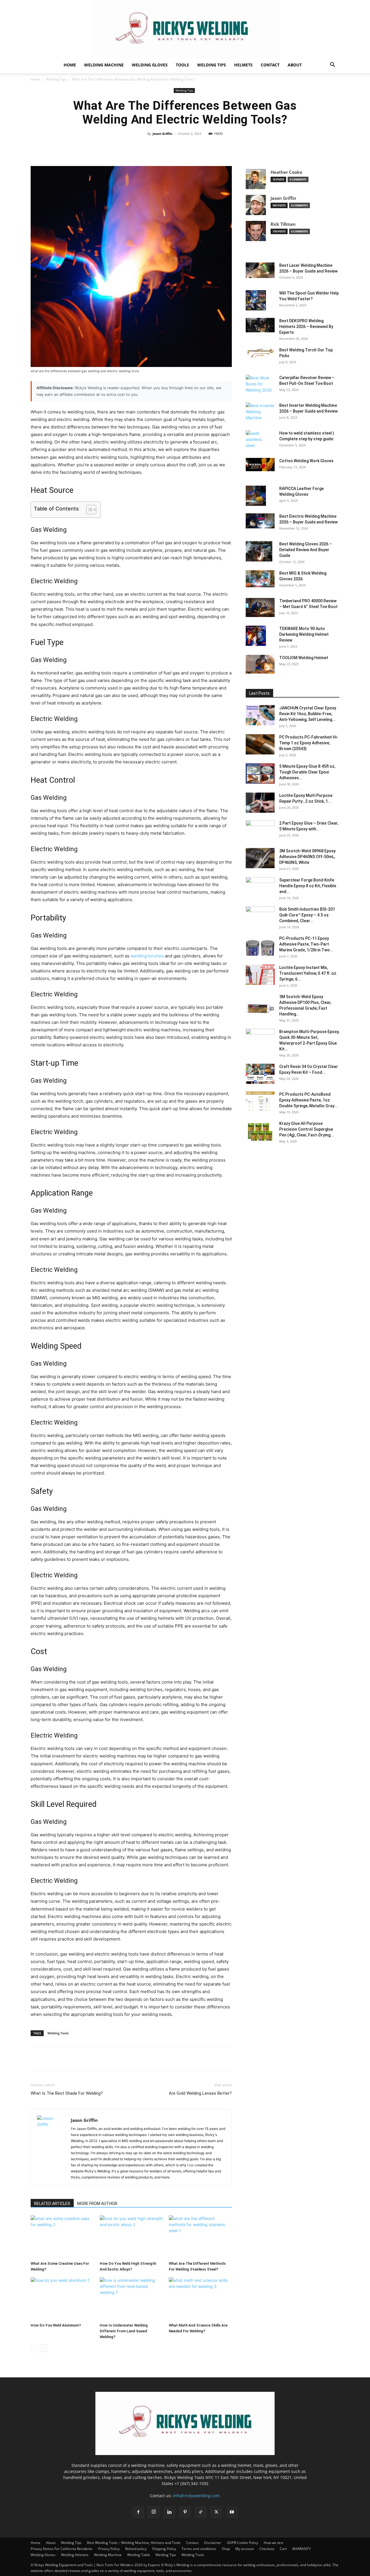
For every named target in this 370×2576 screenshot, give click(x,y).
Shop (226, 2549)
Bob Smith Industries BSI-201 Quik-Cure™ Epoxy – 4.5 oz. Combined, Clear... (307, 915)
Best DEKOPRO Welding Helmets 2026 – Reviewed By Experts (306, 327)
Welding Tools (58, 2033)
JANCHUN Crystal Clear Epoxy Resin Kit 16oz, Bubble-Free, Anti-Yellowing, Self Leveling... (308, 714)
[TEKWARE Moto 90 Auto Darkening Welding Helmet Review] (256, 636)
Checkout (267, 2549)
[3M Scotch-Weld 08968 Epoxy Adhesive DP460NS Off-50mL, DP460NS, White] (260, 858)
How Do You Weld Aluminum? (56, 2325)
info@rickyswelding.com (196, 2496)
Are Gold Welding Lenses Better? (200, 2093)
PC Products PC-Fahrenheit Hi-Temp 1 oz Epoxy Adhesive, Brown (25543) (309, 743)
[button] (332, 65)
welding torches (147, 956)
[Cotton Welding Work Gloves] (260, 465)
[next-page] (44, 2348)
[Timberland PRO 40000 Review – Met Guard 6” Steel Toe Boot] (260, 607)
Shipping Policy (164, 2549)
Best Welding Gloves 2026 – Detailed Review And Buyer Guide (306, 550)
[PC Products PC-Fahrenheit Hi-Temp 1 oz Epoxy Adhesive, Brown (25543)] (260, 744)
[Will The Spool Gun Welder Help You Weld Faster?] (256, 300)
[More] (251, 147)
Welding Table (139, 2555)
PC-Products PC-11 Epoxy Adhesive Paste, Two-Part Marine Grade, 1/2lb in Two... (306, 944)
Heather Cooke (286, 172)
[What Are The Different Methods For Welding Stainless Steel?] (200, 2237)
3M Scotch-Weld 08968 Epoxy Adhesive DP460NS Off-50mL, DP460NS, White (307, 857)
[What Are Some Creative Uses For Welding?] (62, 2237)
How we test (273, 2543)
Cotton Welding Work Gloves (306, 461)
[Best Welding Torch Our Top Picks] (260, 353)
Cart (283, 2549)
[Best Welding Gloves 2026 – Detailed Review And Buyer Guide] (259, 551)
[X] (50, 2058)
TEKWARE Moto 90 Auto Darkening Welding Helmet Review (304, 634)
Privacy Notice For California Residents (62, 2549)
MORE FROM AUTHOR (97, 2204)
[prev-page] (34, 2348)
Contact (270, 65)
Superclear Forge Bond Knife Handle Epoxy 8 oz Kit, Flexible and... (308, 886)
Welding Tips (212, 65)
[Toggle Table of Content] (88, 510)
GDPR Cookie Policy (243, 2543)
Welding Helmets (75, 2555)
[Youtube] (232, 2512)
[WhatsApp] (76, 2058)
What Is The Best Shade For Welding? (67, 2093)
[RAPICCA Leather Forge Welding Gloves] (256, 496)
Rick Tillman (283, 224)
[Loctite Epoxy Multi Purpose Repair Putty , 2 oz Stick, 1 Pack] (260, 803)
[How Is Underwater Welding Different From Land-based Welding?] (131, 2299)
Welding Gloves (150, 65)
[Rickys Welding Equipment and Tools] (185, 29)
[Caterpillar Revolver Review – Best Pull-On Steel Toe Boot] (260, 384)
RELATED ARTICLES (52, 2204)
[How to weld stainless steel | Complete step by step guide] (258, 440)
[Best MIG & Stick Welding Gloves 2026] (260, 579)
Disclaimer (213, 2543)
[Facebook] (36, 2058)
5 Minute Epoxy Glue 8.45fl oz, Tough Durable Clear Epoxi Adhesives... (307, 772)
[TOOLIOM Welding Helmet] (260, 664)
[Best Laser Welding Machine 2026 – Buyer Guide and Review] (260, 270)
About (295, 65)
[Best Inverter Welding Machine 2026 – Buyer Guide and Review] (260, 412)
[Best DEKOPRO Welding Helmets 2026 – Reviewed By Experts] (260, 325)
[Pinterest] (63, 2058)
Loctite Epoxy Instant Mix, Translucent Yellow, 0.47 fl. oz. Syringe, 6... (308, 973)
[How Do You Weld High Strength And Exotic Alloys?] (131, 2237)
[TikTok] (201, 2512)
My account (245, 2549)
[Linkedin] (169, 2512)
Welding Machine (104, 65)
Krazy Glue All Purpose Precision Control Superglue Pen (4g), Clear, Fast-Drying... (307, 1129)
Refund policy (136, 2549)
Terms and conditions (199, 2549)
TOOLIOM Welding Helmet (304, 658)
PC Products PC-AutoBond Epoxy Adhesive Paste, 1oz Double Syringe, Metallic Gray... (308, 1100)
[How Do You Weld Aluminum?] (62, 2299)
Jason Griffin (162, 134)
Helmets (243, 65)
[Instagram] (154, 2512)
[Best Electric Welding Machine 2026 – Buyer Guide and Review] (260, 521)
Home (70, 65)
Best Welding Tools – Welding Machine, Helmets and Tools (134, 2543)
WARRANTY (301, 2549)
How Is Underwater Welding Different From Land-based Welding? (124, 2331)
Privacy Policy (109, 2549)
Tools (182, 65)
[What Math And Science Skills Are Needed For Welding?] (200, 2299)
